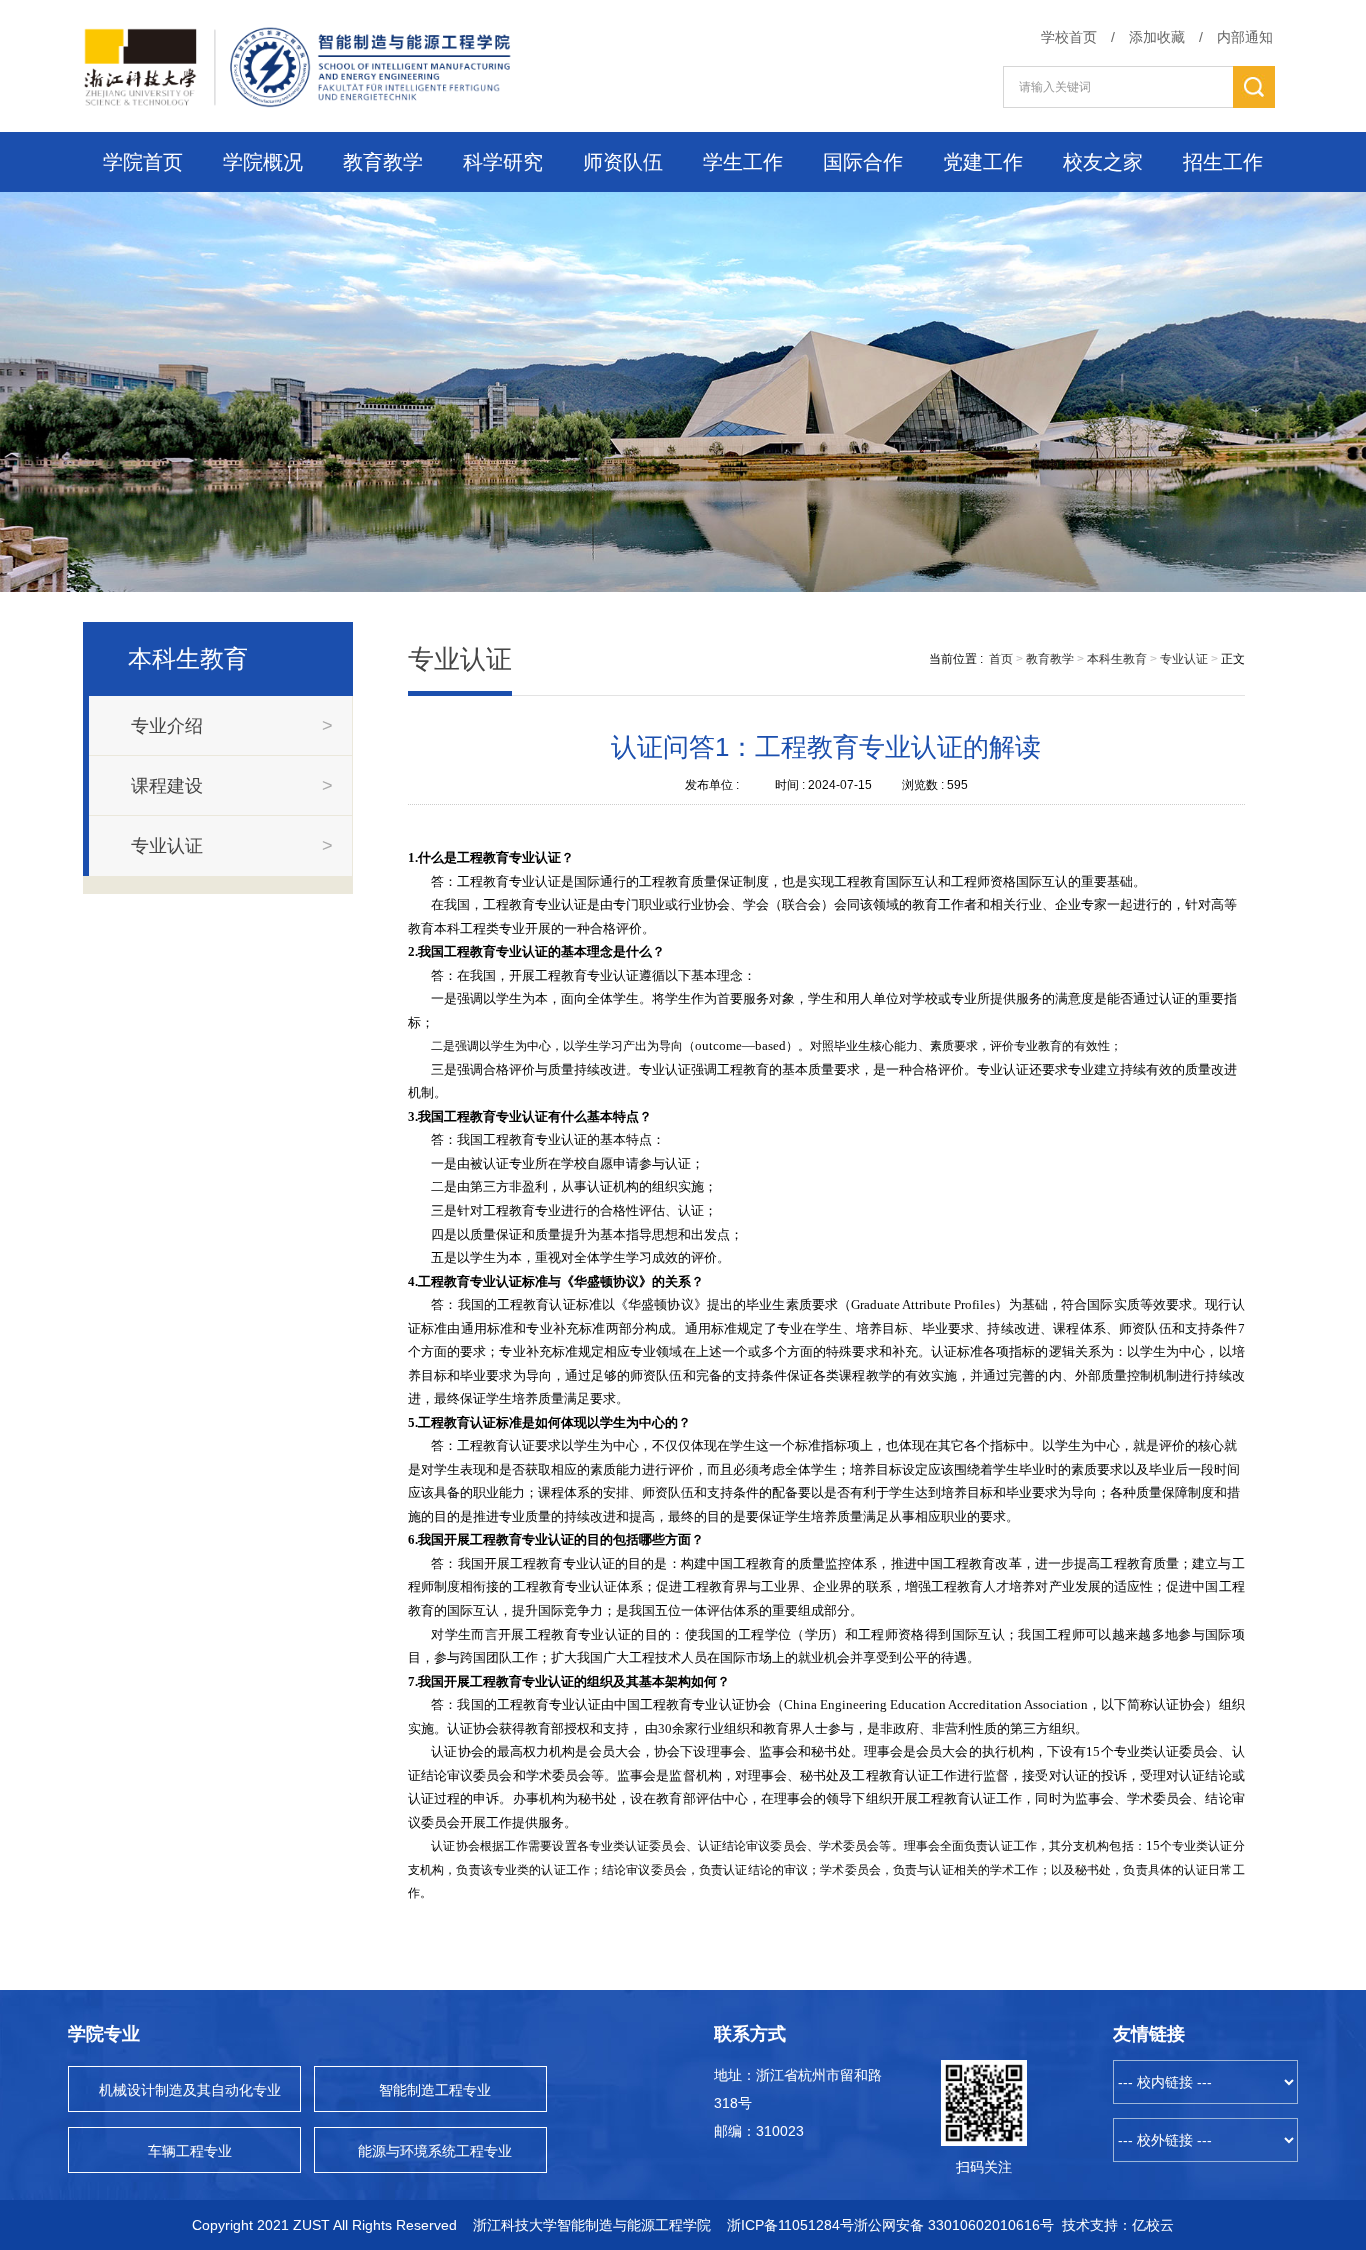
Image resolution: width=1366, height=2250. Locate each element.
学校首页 (1069, 37)
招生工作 (1223, 162)
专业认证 (1184, 659)
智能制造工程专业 (435, 2090)
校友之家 (1103, 162)
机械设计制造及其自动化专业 (190, 2090)
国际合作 (863, 162)
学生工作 (743, 162)
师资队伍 (623, 162)
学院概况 (263, 162)
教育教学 (383, 162)
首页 (1001, 659)
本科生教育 (1117, 659)
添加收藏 (1157, 37)
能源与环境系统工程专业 (435, 2151)
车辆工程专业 (190, 2151)
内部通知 (1245, 37)
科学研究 (503, 162)
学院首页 (143, 162)
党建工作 (983, 162)
